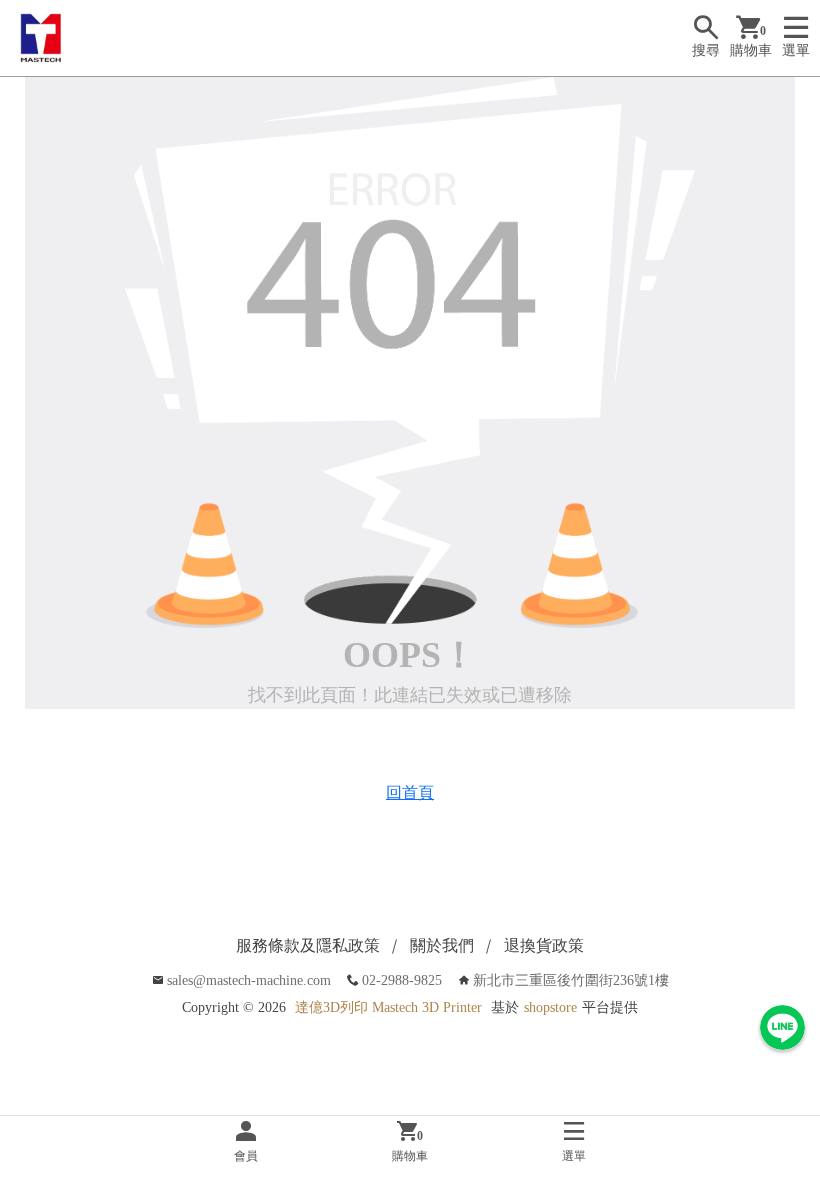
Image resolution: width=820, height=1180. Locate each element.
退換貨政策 (544, 945)
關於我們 (442, 945)
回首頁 (410, 792)
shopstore (550, 1007)
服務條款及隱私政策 (308, 945)
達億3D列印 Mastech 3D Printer (388, 1007)
